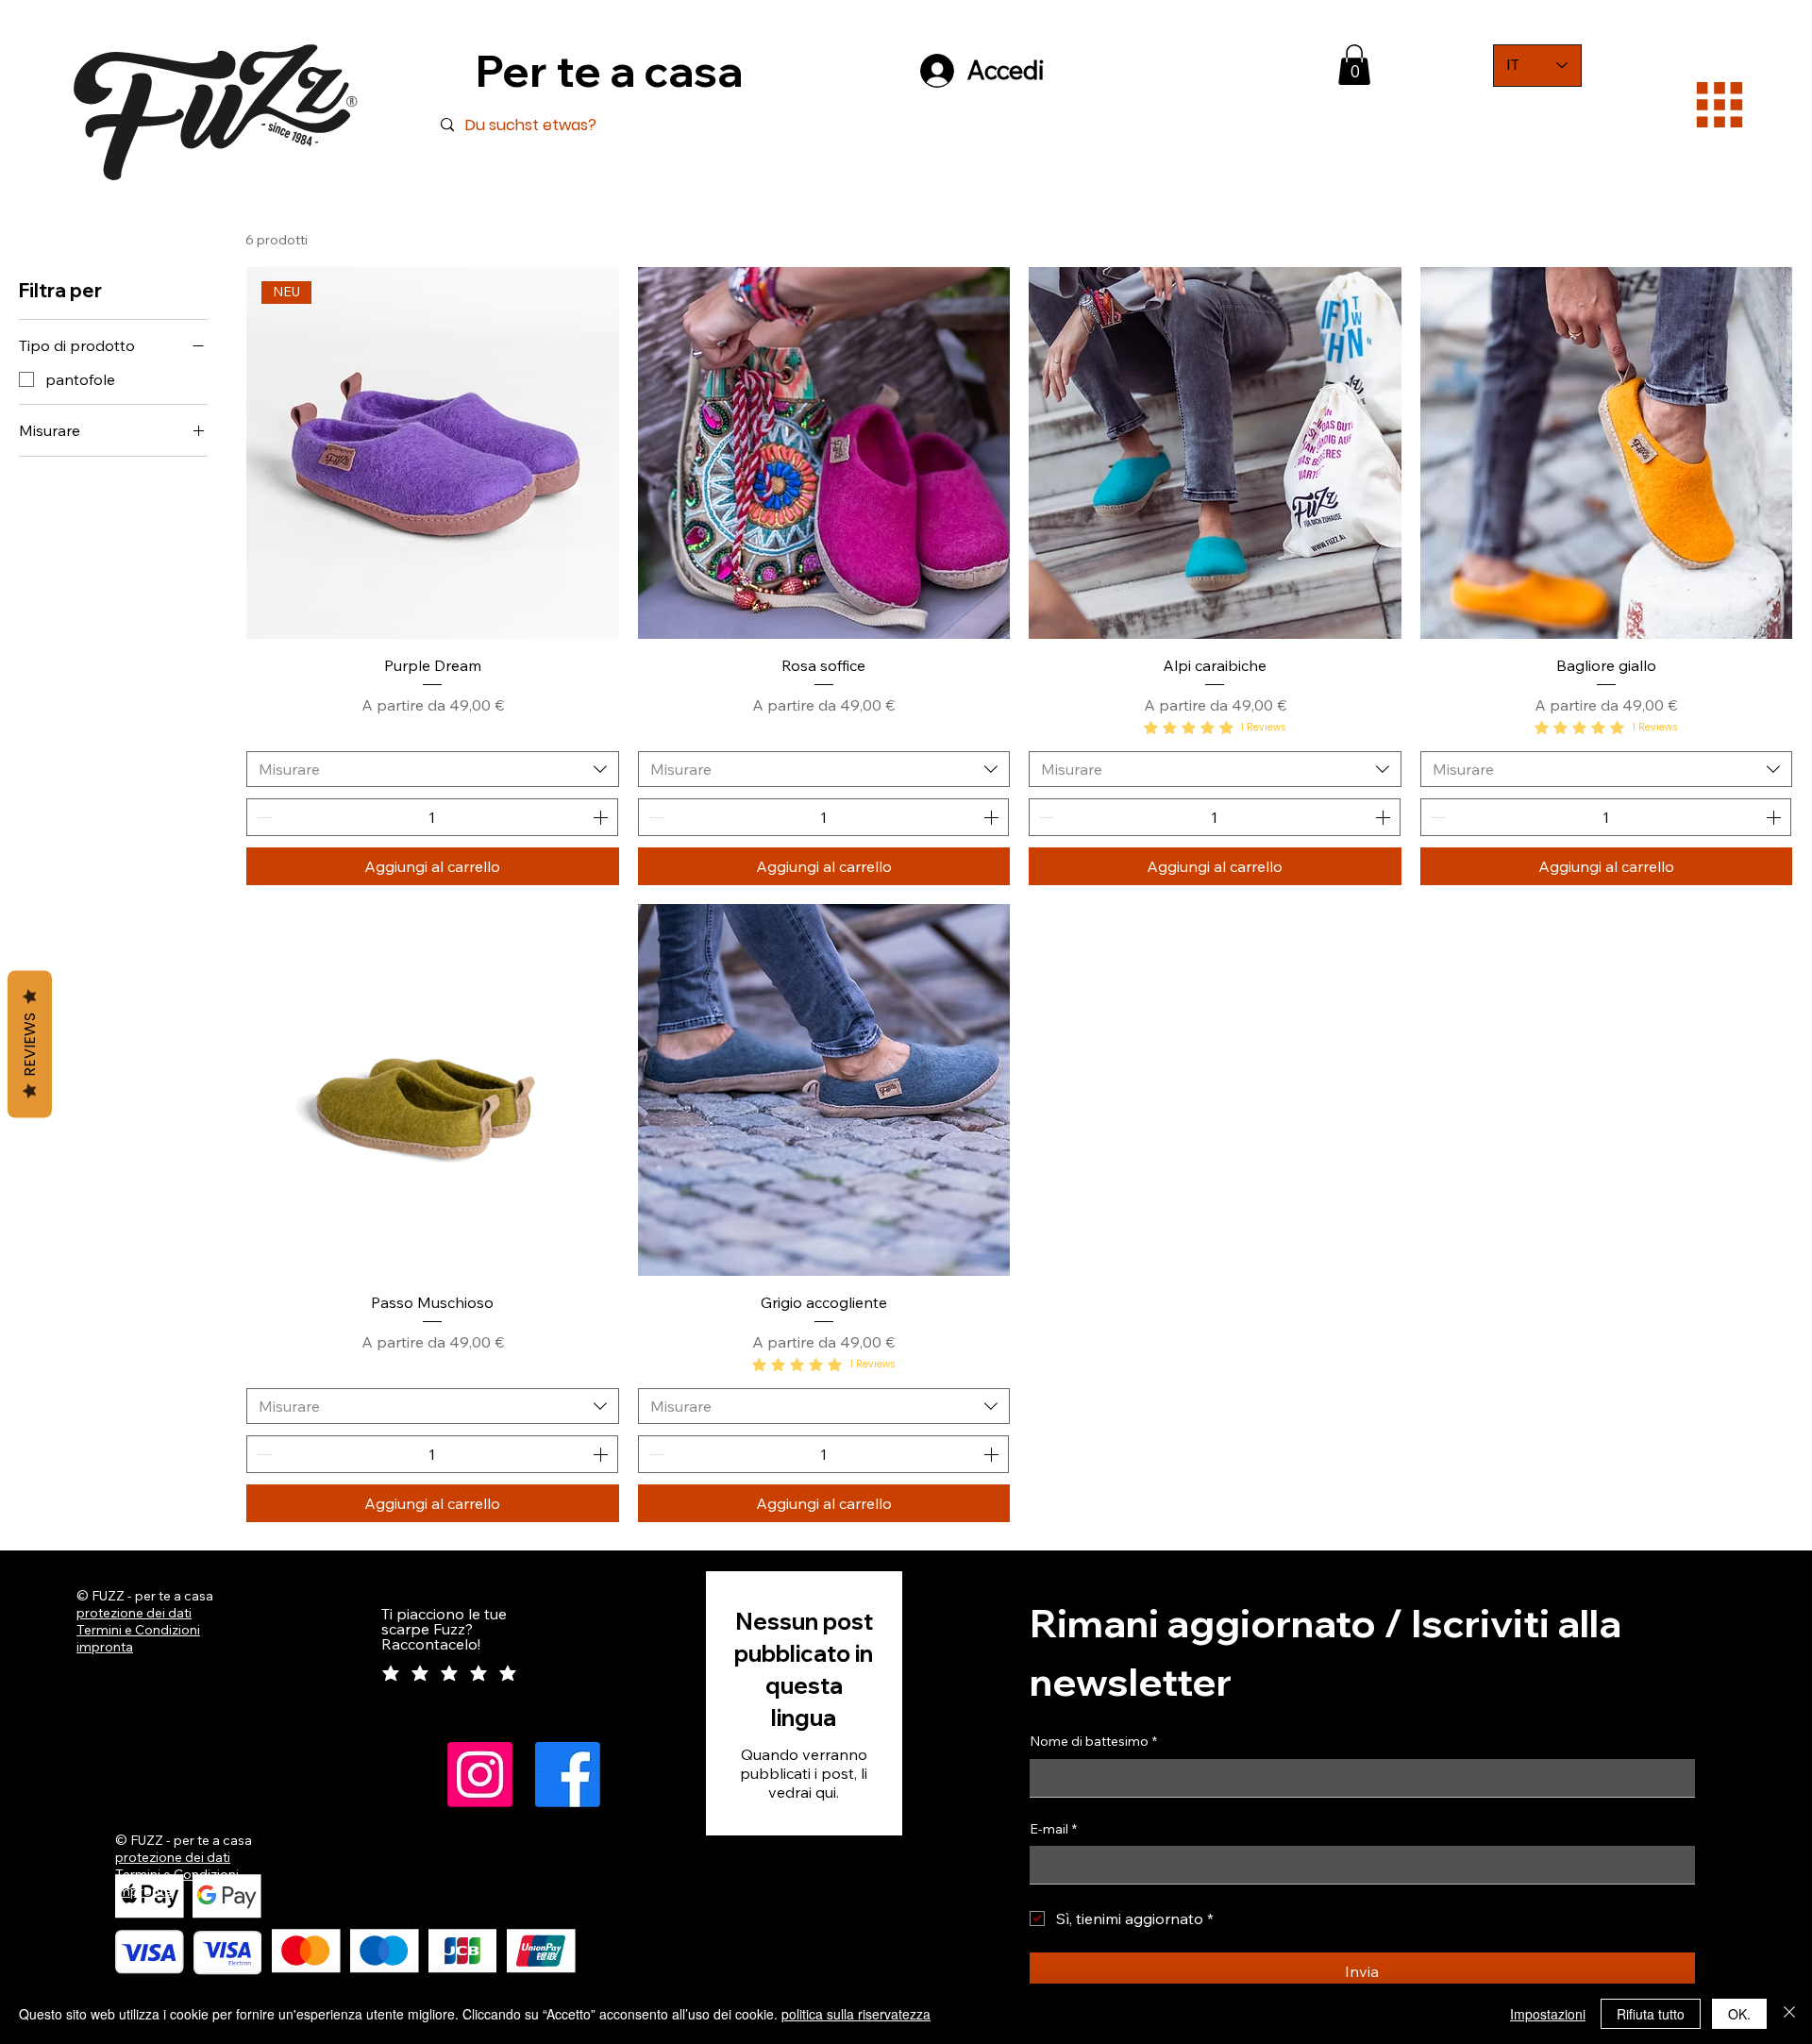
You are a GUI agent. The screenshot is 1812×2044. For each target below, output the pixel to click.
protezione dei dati (134, 1613)
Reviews (30, 1045)
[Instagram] (480, 1775)
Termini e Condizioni (138, 1630)
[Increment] (602, 817)
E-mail (1053, 1829)
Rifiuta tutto (1651, 2014)
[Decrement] (262, 817)
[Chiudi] (1789, 2014)
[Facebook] (568, 1775)
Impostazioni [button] (1548, 2014)
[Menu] (1720, 104)
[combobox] (433, 769)
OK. (1739, 2014)
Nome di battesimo (1093, 1741)
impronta (105, 1647)
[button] (1354, 65)
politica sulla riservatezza (856, 2014)
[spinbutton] (432, 817)
